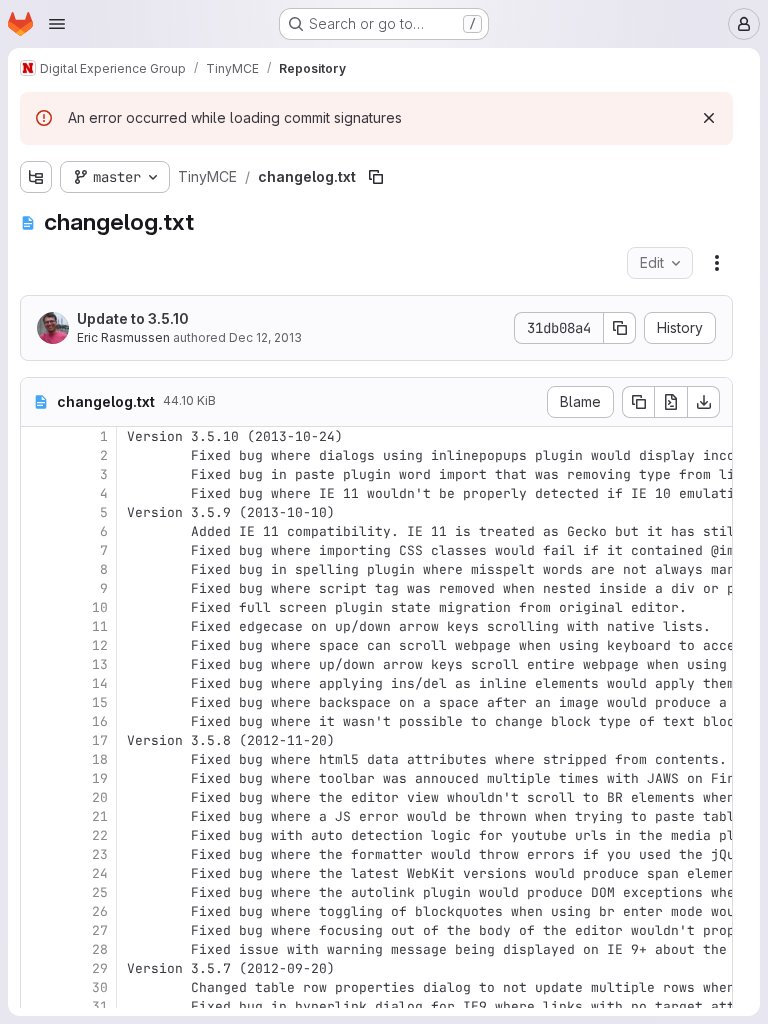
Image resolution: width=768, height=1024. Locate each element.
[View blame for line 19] (38, 778)
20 (100, 797)
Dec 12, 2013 (265, 337)
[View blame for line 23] (38, 854)
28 (100, 949)
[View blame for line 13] (38, 664)
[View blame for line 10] (38, 607)
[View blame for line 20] (38, 797)
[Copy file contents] (638, 402)
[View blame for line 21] (38, 816)
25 (100, 892)
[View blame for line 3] (38, 474)
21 (100, 816)
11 (100, 626)
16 (100, 721)
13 (100, 664)
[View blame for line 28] (38, 949)
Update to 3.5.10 (133, 318)
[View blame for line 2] (38, 455)
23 (100, 854)
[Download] (704, 402)
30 (100, 987)
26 (100, 911)
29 (100, 968)
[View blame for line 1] (38, 436)
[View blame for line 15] (38, 702)
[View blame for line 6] (38, 531)
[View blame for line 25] (38, 892)
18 (100, 759)
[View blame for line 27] (38, 930)
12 (100, 645)
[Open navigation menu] (57, 24)
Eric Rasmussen (123, 337)
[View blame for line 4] (38, 493)
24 (100, 873)
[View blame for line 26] (38, 911)
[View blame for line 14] (38, 683)
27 (100, 930)
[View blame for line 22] (38, 835)
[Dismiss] (709, 118)
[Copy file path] (376, 177)
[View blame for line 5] (38, 512)
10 (100, 607)
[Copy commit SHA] (620, 328)
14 (100, 683)
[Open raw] (671, 402)
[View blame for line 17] (38, 740)
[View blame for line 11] (38, 626)
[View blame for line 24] (38, 873)
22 (100, 835)
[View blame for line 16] (38, 721)
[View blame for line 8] (38, 569)
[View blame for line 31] (38, 1006)
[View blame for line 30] (38, 987)
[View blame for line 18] (38, 759)
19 (100, 778)
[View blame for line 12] (38, 645)
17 (100, 740)
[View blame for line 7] (38, 550)
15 (100, 702)
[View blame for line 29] (38, 968)
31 (100, 1006)
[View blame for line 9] (38, 588)
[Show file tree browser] (36, 177)
